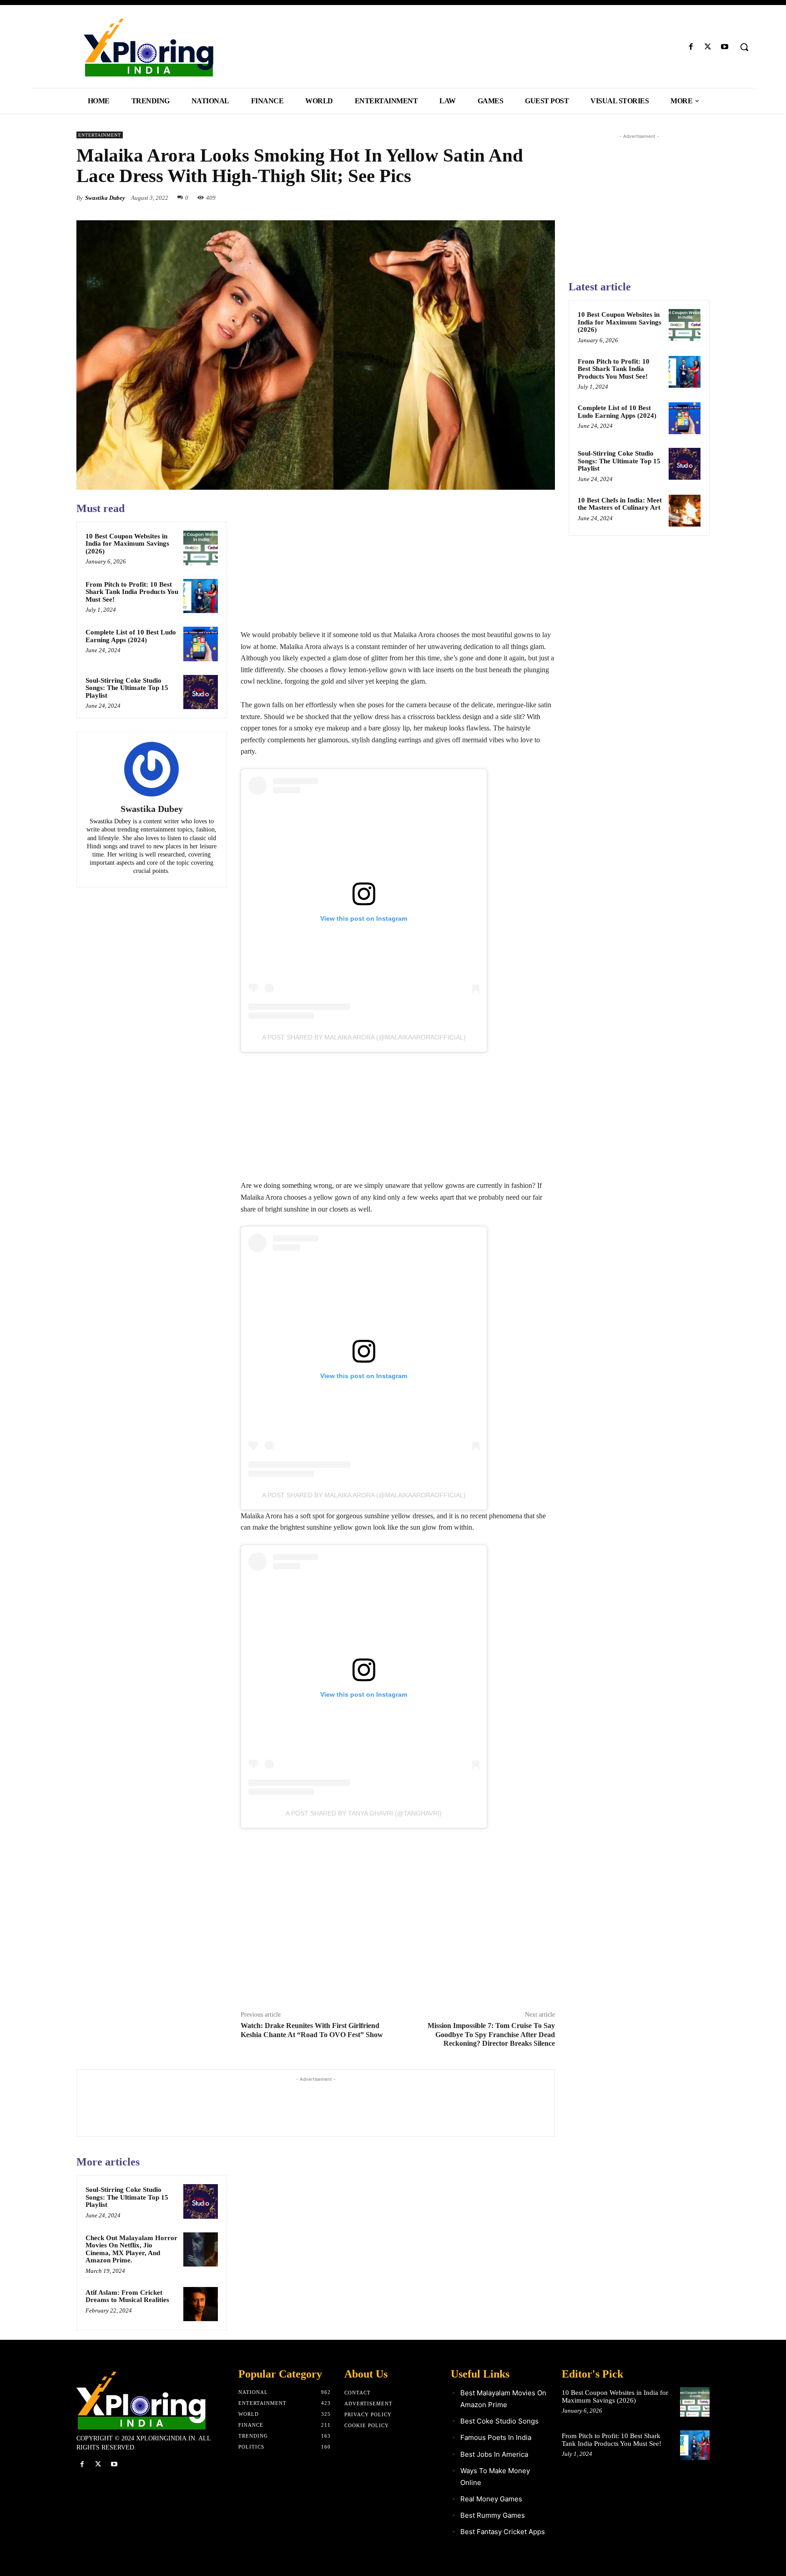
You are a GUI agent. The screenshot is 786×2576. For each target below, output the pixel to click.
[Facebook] (691, 47)
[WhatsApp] (546, 198)
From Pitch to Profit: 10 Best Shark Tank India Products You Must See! (132, 592)
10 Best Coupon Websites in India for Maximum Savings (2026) (127, 544)
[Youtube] (725, 47)
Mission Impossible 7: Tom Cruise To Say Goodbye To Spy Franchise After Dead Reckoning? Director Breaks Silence (491, 2034)
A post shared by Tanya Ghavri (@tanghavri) (364, 1813)
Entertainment (100, 135)
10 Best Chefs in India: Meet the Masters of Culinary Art (620, 504)
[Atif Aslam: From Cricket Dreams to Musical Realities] (201, 2304)
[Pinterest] (525, 198)
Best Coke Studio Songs (499, 2421)
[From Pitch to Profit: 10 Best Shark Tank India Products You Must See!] (201, 596)
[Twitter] (708, 47)
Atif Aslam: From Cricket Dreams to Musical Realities (127, 2296)
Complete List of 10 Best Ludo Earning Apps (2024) (131, 636)
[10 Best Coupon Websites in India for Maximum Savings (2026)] (201, 548)
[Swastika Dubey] (151, 769)
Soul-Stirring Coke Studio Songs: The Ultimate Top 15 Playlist (127, 688)
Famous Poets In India (496, 2437)
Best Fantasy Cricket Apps (503, 2532)
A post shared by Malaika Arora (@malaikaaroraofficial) (364, 1037)
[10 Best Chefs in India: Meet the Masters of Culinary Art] (685, 511)
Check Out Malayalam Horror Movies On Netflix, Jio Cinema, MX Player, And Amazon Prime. (131, 2249)
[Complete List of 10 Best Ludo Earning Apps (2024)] (201, 644)
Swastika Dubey (105, 198)
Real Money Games (491, 2499)
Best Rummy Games (493, 2515)
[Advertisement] (398, 565)
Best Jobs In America (494, 2454)
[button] (744, 47)
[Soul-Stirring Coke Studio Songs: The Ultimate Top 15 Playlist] (201, 692)
